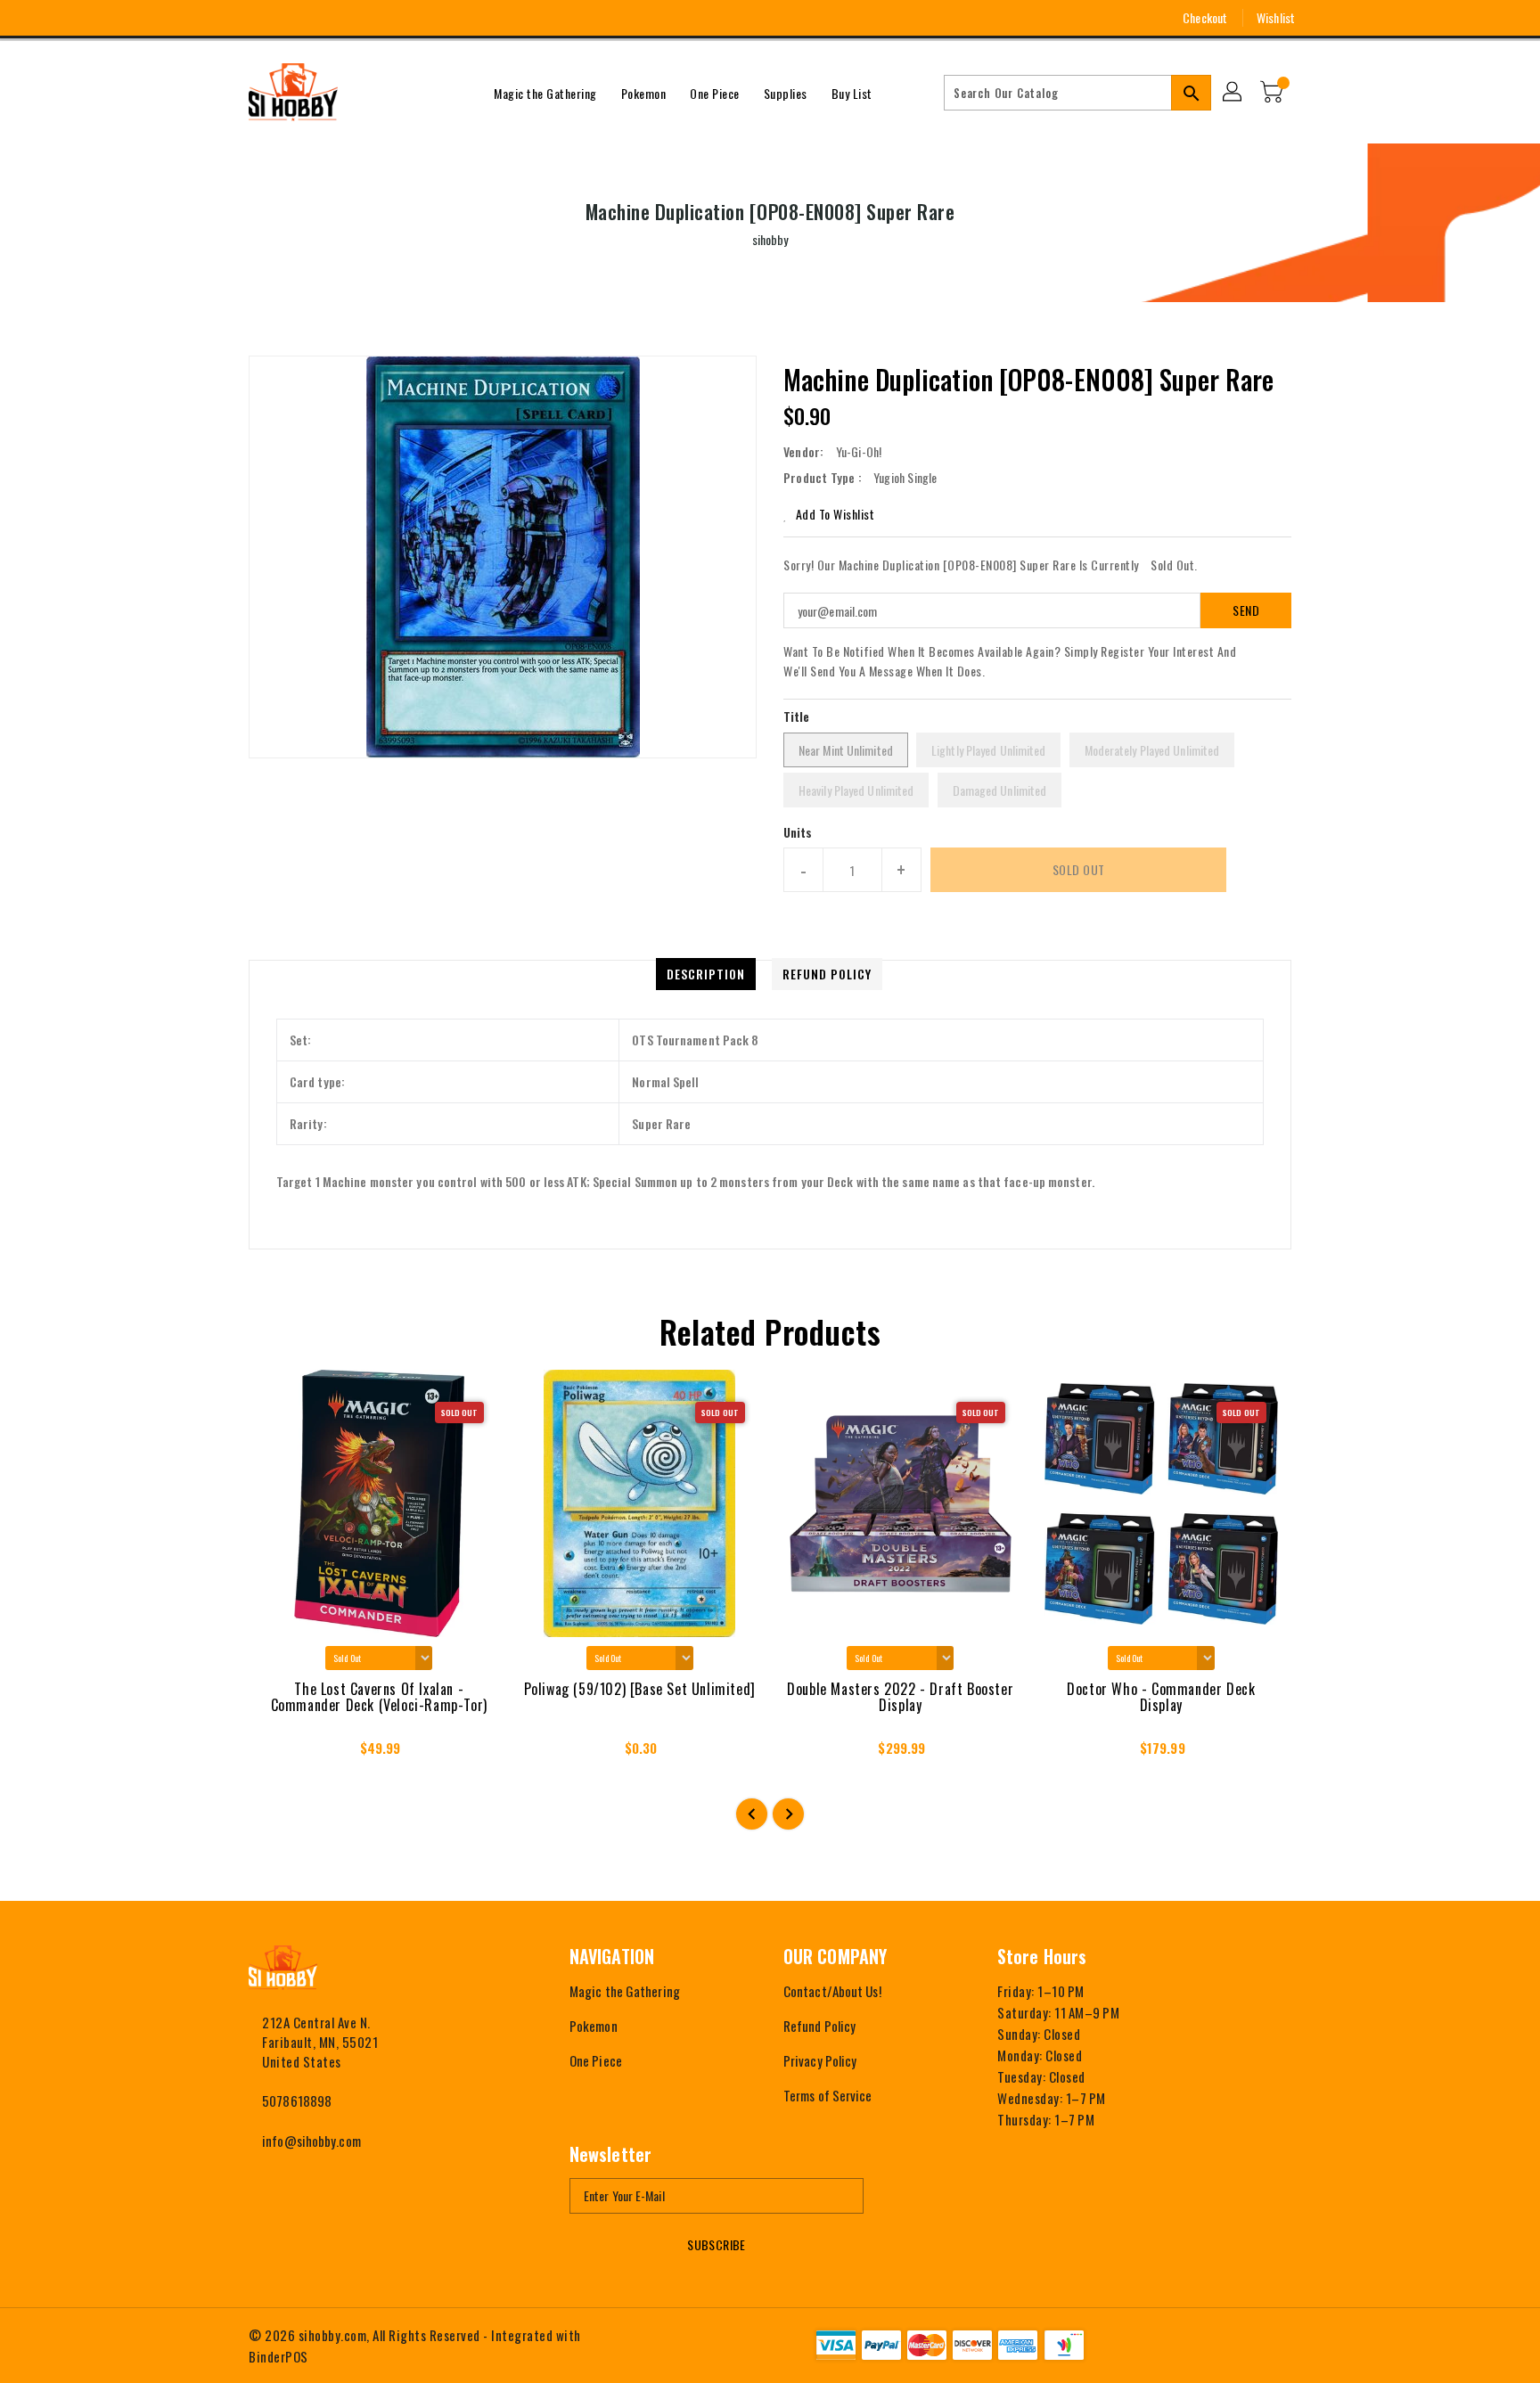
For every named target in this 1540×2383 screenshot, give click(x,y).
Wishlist (1276, 17)
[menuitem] (545, 93)
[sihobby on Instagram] (257, 18)
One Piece (596, 2060)
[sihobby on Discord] (323, 18)
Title (797, 716)
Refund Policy (819, 2026)
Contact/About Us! (832, 1991)
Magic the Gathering (625, 1991)
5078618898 (297, 2100)
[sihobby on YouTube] (290, 18)
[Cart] (1274, 93)
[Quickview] (278, 1754)
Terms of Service (828, 2095)
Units (798, 832)
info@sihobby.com (311, 2141)
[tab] (706, 974)
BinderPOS (279, 2356)
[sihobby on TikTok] (356, 18)
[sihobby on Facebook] (224, 18)
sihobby (770, 239)
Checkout (1205, 17)
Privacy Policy (820, 2060)
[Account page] (1233, 93)
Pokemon (594, 2026)
